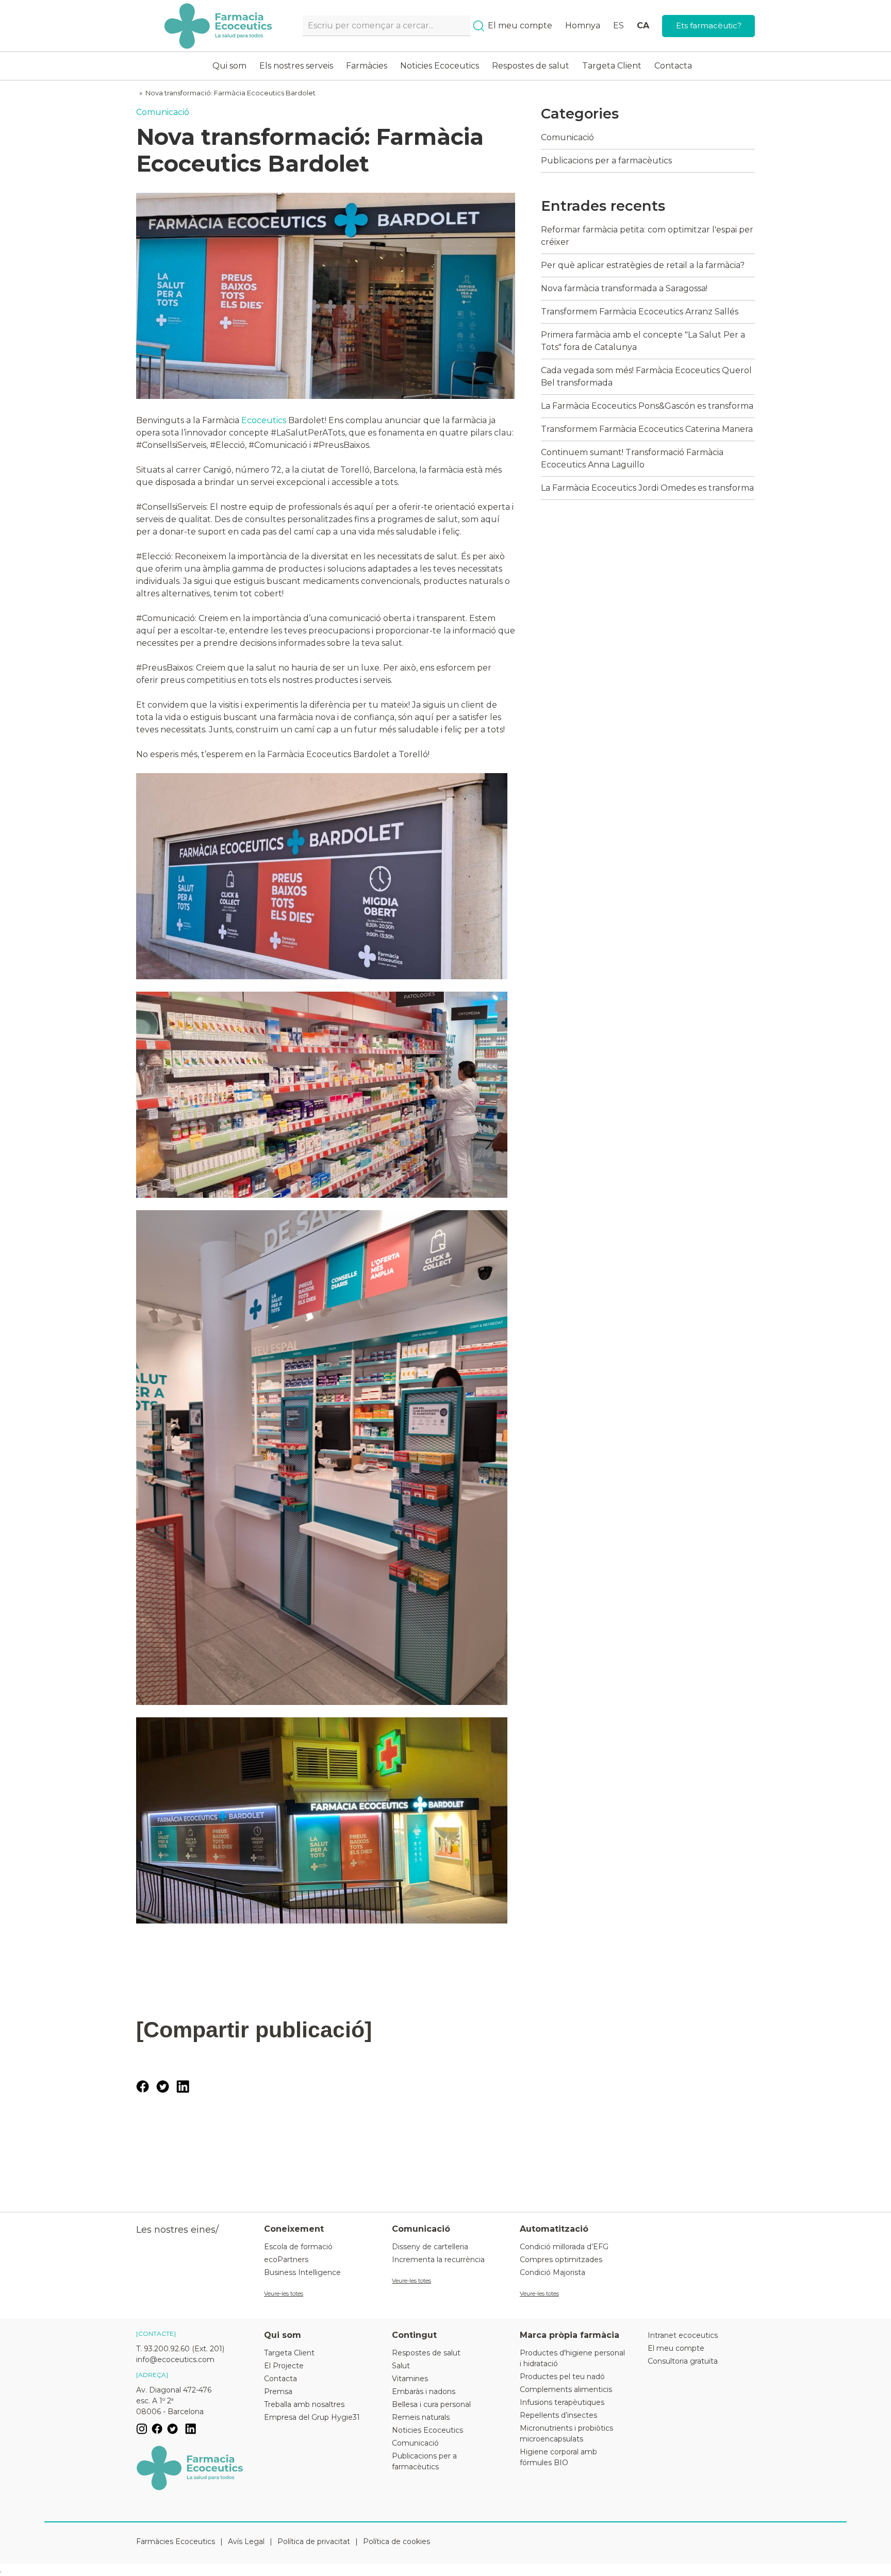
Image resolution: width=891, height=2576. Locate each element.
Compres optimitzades (561, 2260)
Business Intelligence (302, 2272)
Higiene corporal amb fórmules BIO (558, 2457)
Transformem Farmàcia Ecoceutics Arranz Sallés (640, 312)
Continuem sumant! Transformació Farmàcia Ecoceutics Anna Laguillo (632, 458)
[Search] (479, 26)
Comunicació (163, 112)
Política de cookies (397, 2541)
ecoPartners (286, 2260)
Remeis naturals (421, 2417)
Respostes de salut (531, 66)
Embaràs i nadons (424, 2391)
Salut (401, 2366)
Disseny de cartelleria (430, 2247)
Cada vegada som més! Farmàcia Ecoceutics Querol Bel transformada (646, 377)
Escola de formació (298, 2247)
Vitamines (410, 2379)
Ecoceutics (264, 420)
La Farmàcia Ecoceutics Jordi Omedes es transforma (647, 488)
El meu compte (520, 26)
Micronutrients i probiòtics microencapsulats (566, 2433)
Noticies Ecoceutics (440, 66)
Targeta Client (612, 66)
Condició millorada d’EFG (564, 2247)
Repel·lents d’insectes (558, 2415)
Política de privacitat (314, 2541)
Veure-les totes (284, 2294)
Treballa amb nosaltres (304, 2404)
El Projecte (284, 2366)
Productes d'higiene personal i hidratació (572, 2358)
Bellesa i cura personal (431, 2404)
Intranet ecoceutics (683, 2335)
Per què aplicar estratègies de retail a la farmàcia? (643, 265)
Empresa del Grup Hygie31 (312, 2417)
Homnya (583, 26)
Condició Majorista (552, 2272)
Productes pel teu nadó (562, 2377)
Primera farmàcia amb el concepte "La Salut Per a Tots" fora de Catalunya (643, 341)
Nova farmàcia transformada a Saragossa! (624, 288)
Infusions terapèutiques (562, 2402)
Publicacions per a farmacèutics (606, 161)
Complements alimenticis (566, 2389)
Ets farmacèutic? (709, 26)
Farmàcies (367, 66)
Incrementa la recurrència (438, 2260)
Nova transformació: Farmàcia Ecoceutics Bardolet (230, 93)
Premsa (278, 2391)
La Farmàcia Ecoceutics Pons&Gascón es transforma (647, 406)
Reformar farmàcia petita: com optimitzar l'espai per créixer (647, 236)
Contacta (673, 66)
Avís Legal (246, 2541)
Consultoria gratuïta (683, 2361)
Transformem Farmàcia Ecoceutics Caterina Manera (647, 429)
